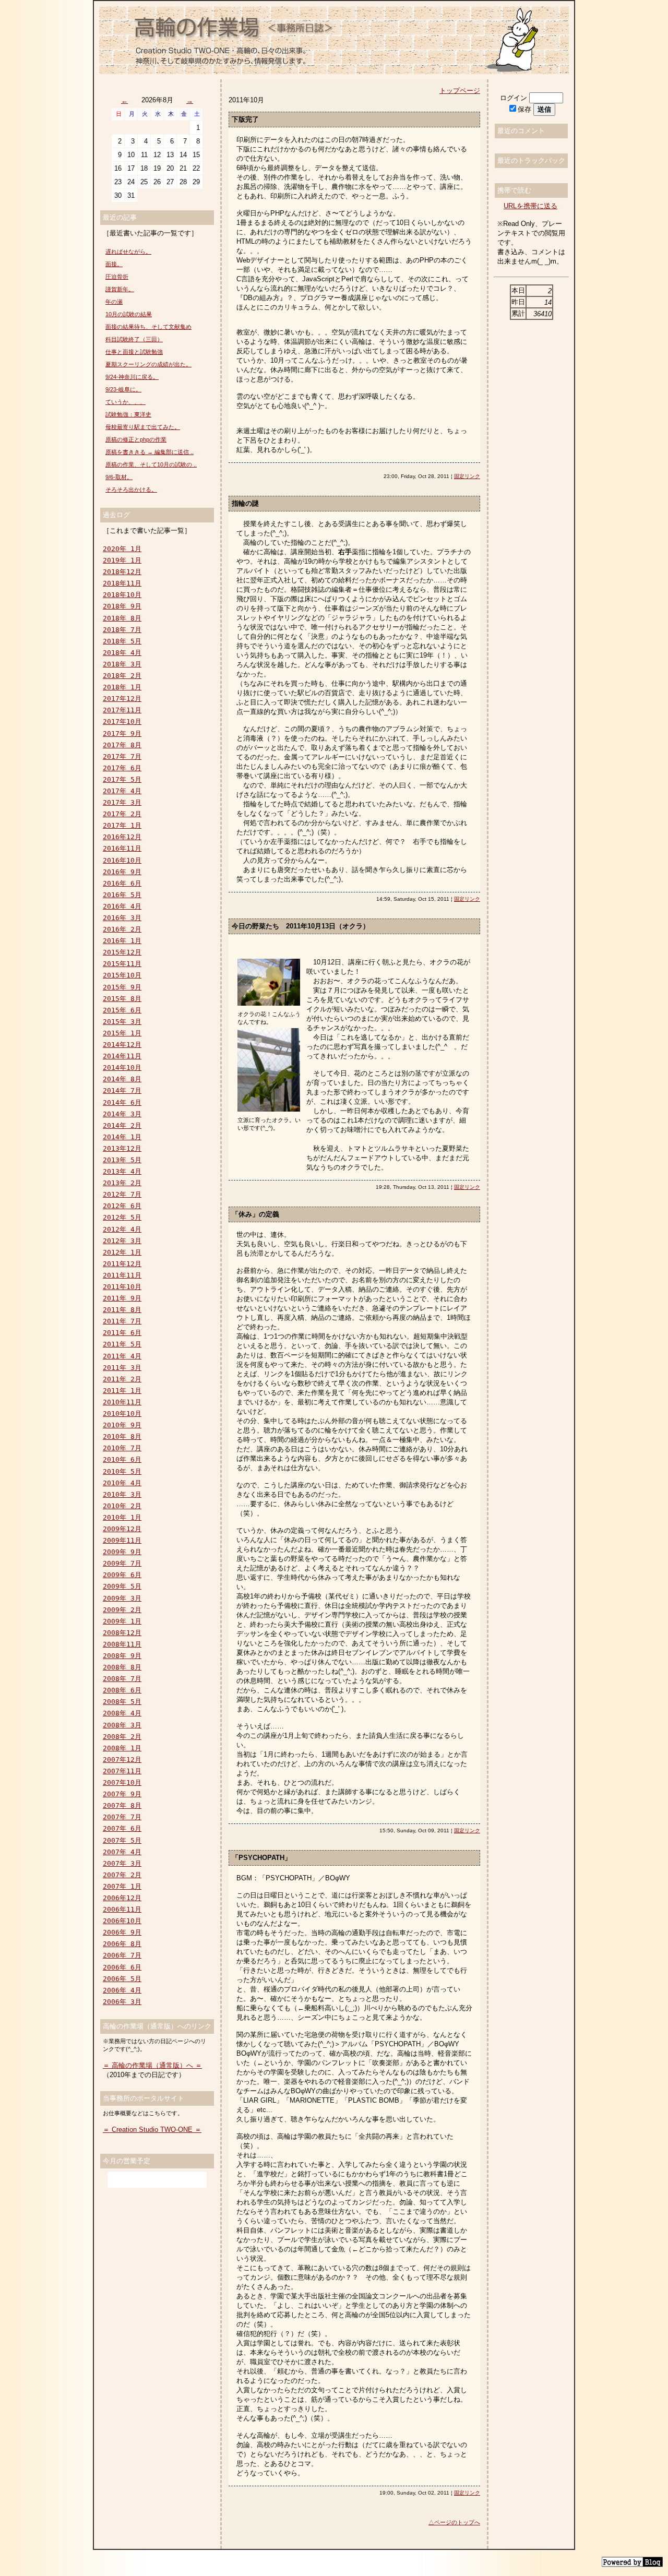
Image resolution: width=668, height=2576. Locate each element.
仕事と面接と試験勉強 (134, 352)
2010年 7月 (122, 1448)
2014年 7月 (122, 1090)
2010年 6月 (122, 1459)
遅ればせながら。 (128, 252)
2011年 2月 (122, 1379)
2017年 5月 (122, 779)
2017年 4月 (122, 791)
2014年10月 (122, 1068)
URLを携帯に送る (530, 206)
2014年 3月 (122, 1114)
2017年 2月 (122, 814)
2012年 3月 (122, 1241)
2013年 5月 (122, 1160)
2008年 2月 (122, 1737)
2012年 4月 (122, 1229)
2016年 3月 (122, 918)
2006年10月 (122, 1921)
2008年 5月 (122, 1702)
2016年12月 (122, 837)
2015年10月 (122, 975)
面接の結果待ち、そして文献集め (148, 327)
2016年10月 (122, 860)
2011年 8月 (122, 1310)
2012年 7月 (122, 1194)
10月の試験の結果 (129, 314)
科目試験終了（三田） (134, 339)
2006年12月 (122, 1898)
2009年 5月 (122, 1586)
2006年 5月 (122, 1979)
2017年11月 (122, 710)
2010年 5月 (122, 1471)
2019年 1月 (122, 560)
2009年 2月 (122, 1610)
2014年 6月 (122, 1102)
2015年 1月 (122, 1033)
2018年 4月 (122, 653)
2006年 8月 (122, 1944)
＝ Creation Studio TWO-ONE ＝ (152, 2130)
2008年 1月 (122, 1748)
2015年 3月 (122, 1022)
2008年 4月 (122, 1713)
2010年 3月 (122, 1494)
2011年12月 (122, 1264)
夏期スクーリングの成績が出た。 (148, 364)
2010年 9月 (122, 1425)
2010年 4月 (122, 1483)
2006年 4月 (122, 1990)
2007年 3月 (122, 1863)
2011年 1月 (122, 1391)
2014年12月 (122, 1045)
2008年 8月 (122, 1667)
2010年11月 (122, 1402)
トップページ (460, 91)
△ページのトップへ (454, 2522)
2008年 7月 (122, 1679)
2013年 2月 (122, 1183)
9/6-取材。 (119, 477)
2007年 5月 (122, 1840)
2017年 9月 (122, 734)
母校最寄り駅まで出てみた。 (143, 427)
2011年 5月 (122, 1344)
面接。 (114, 264)
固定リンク (467, 476)
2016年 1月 (122, 941)
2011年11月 (122, 1275)
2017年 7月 (122, 756)
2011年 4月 (122, 1356)
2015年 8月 (122, 999)
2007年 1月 (122, 1886)
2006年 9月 (122, 1932)
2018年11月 (122, 583)
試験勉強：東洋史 (128, 414)
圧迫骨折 (117, 277)
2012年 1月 (122, 1252)
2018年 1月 (122, 687)
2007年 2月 (122, 1875)
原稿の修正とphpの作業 (136, 439)
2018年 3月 (122, 664)
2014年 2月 (122, 1125)
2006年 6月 (122, 1967)
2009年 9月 (122, 1552)
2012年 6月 (122, 1206)
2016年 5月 (122, 895)
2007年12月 (122, 1760)
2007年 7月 (122, 1817)
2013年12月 (122, 1148)
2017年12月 (122, 699)
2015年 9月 (122, 987)
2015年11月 (122, 964)
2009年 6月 (122, 1575)
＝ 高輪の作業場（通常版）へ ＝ (152, 2065)
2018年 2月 (122, 676)
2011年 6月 (122, 1333)
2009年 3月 (122, 1598)
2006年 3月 (122, 2002)
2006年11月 (122, 1909)
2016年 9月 (122, 872)
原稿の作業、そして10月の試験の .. (151, 464)
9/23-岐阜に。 (123, 389)
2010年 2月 (122, 1506)
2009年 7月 (122, 1563)
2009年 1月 (122, 1621)
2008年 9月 (122, 1656)
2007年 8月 (122, 1805)
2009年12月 (122, 1529)
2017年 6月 (122, 768)
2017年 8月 (122, 745)
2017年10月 (122, 721)
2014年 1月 (122, 1137)
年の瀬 (114, 302)
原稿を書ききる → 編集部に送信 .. (150, 452)
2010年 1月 (122, 1517)
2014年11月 (122, 1056)
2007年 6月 (122, 1828)
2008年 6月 (122, 1690)
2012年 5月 (122, 1217)
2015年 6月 (122, 1010)
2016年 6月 (122, 883)
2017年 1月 (122, 825)
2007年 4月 (122, 1852)
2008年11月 (122, 1644)
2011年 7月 (122, 1321)
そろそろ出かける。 (131, 490)
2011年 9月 (122, 1298)
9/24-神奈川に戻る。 (132, 377)
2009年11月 (122, 1540)
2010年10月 (122, 1414)
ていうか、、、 (126, 402)
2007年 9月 (122, 1794)
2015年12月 (122, 952)
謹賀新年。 (120, 289)
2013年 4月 (122, 1171)
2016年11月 (122, 848)
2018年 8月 (122, 618)
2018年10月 (122, 595)
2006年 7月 (122, 1955)
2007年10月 (122, 1782)
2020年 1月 (122, 549)
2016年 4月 (122, 906)
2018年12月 (122, 572)
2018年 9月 (122, 606)
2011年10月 (122, 1287)
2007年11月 (122, 1771)
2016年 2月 (122, 929)
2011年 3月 (122, 1368)
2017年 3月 (122, 802)
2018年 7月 (122, 630)
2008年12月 (122, 1633)
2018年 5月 (122, 641)
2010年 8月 (122, 1436)
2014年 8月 (122, 1079)
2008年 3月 (122, 1725)
